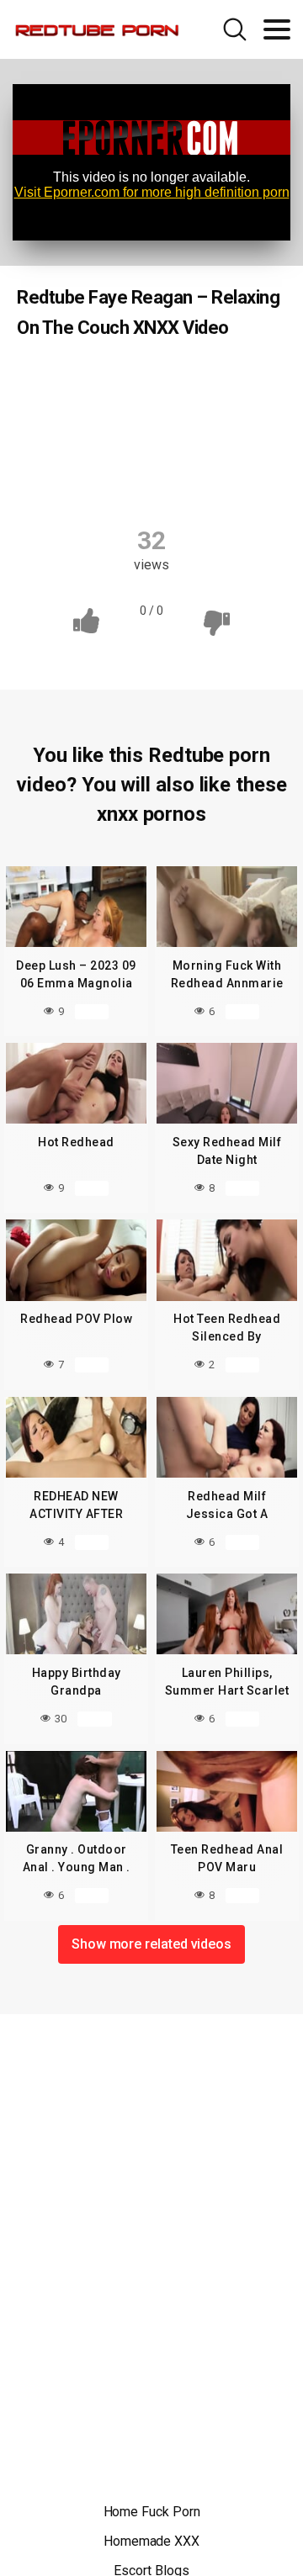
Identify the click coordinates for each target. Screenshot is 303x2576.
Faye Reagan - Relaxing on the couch (154, 414)
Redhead (116, 381)
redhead (122, 479)
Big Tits (196, 381)
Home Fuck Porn (152, 2512)
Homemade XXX (151, 2541)
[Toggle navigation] (277, 29)
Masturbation (112, 447)
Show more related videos (151, 1944)
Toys (194, 479)
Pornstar (207, 447)
